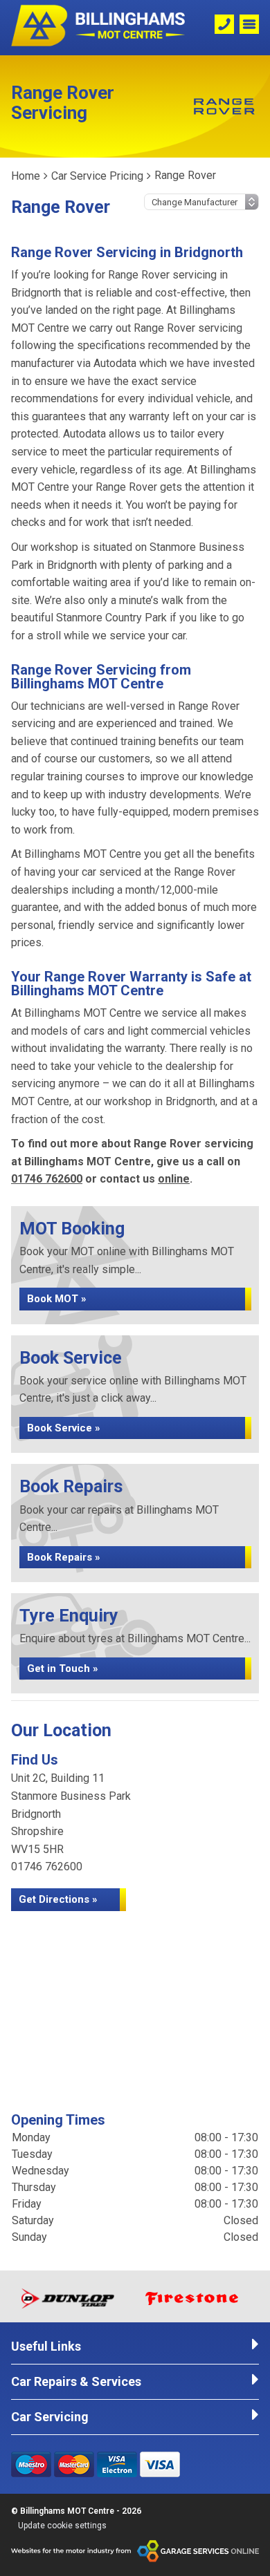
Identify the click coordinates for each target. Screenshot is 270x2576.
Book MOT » (57, 1299)
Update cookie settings (62, 2526)
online (174, 1179)
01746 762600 (47, 1179)
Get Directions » (58, 1899)
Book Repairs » (64, 1557)
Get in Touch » (63, 1668)
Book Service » (64, 1428)
